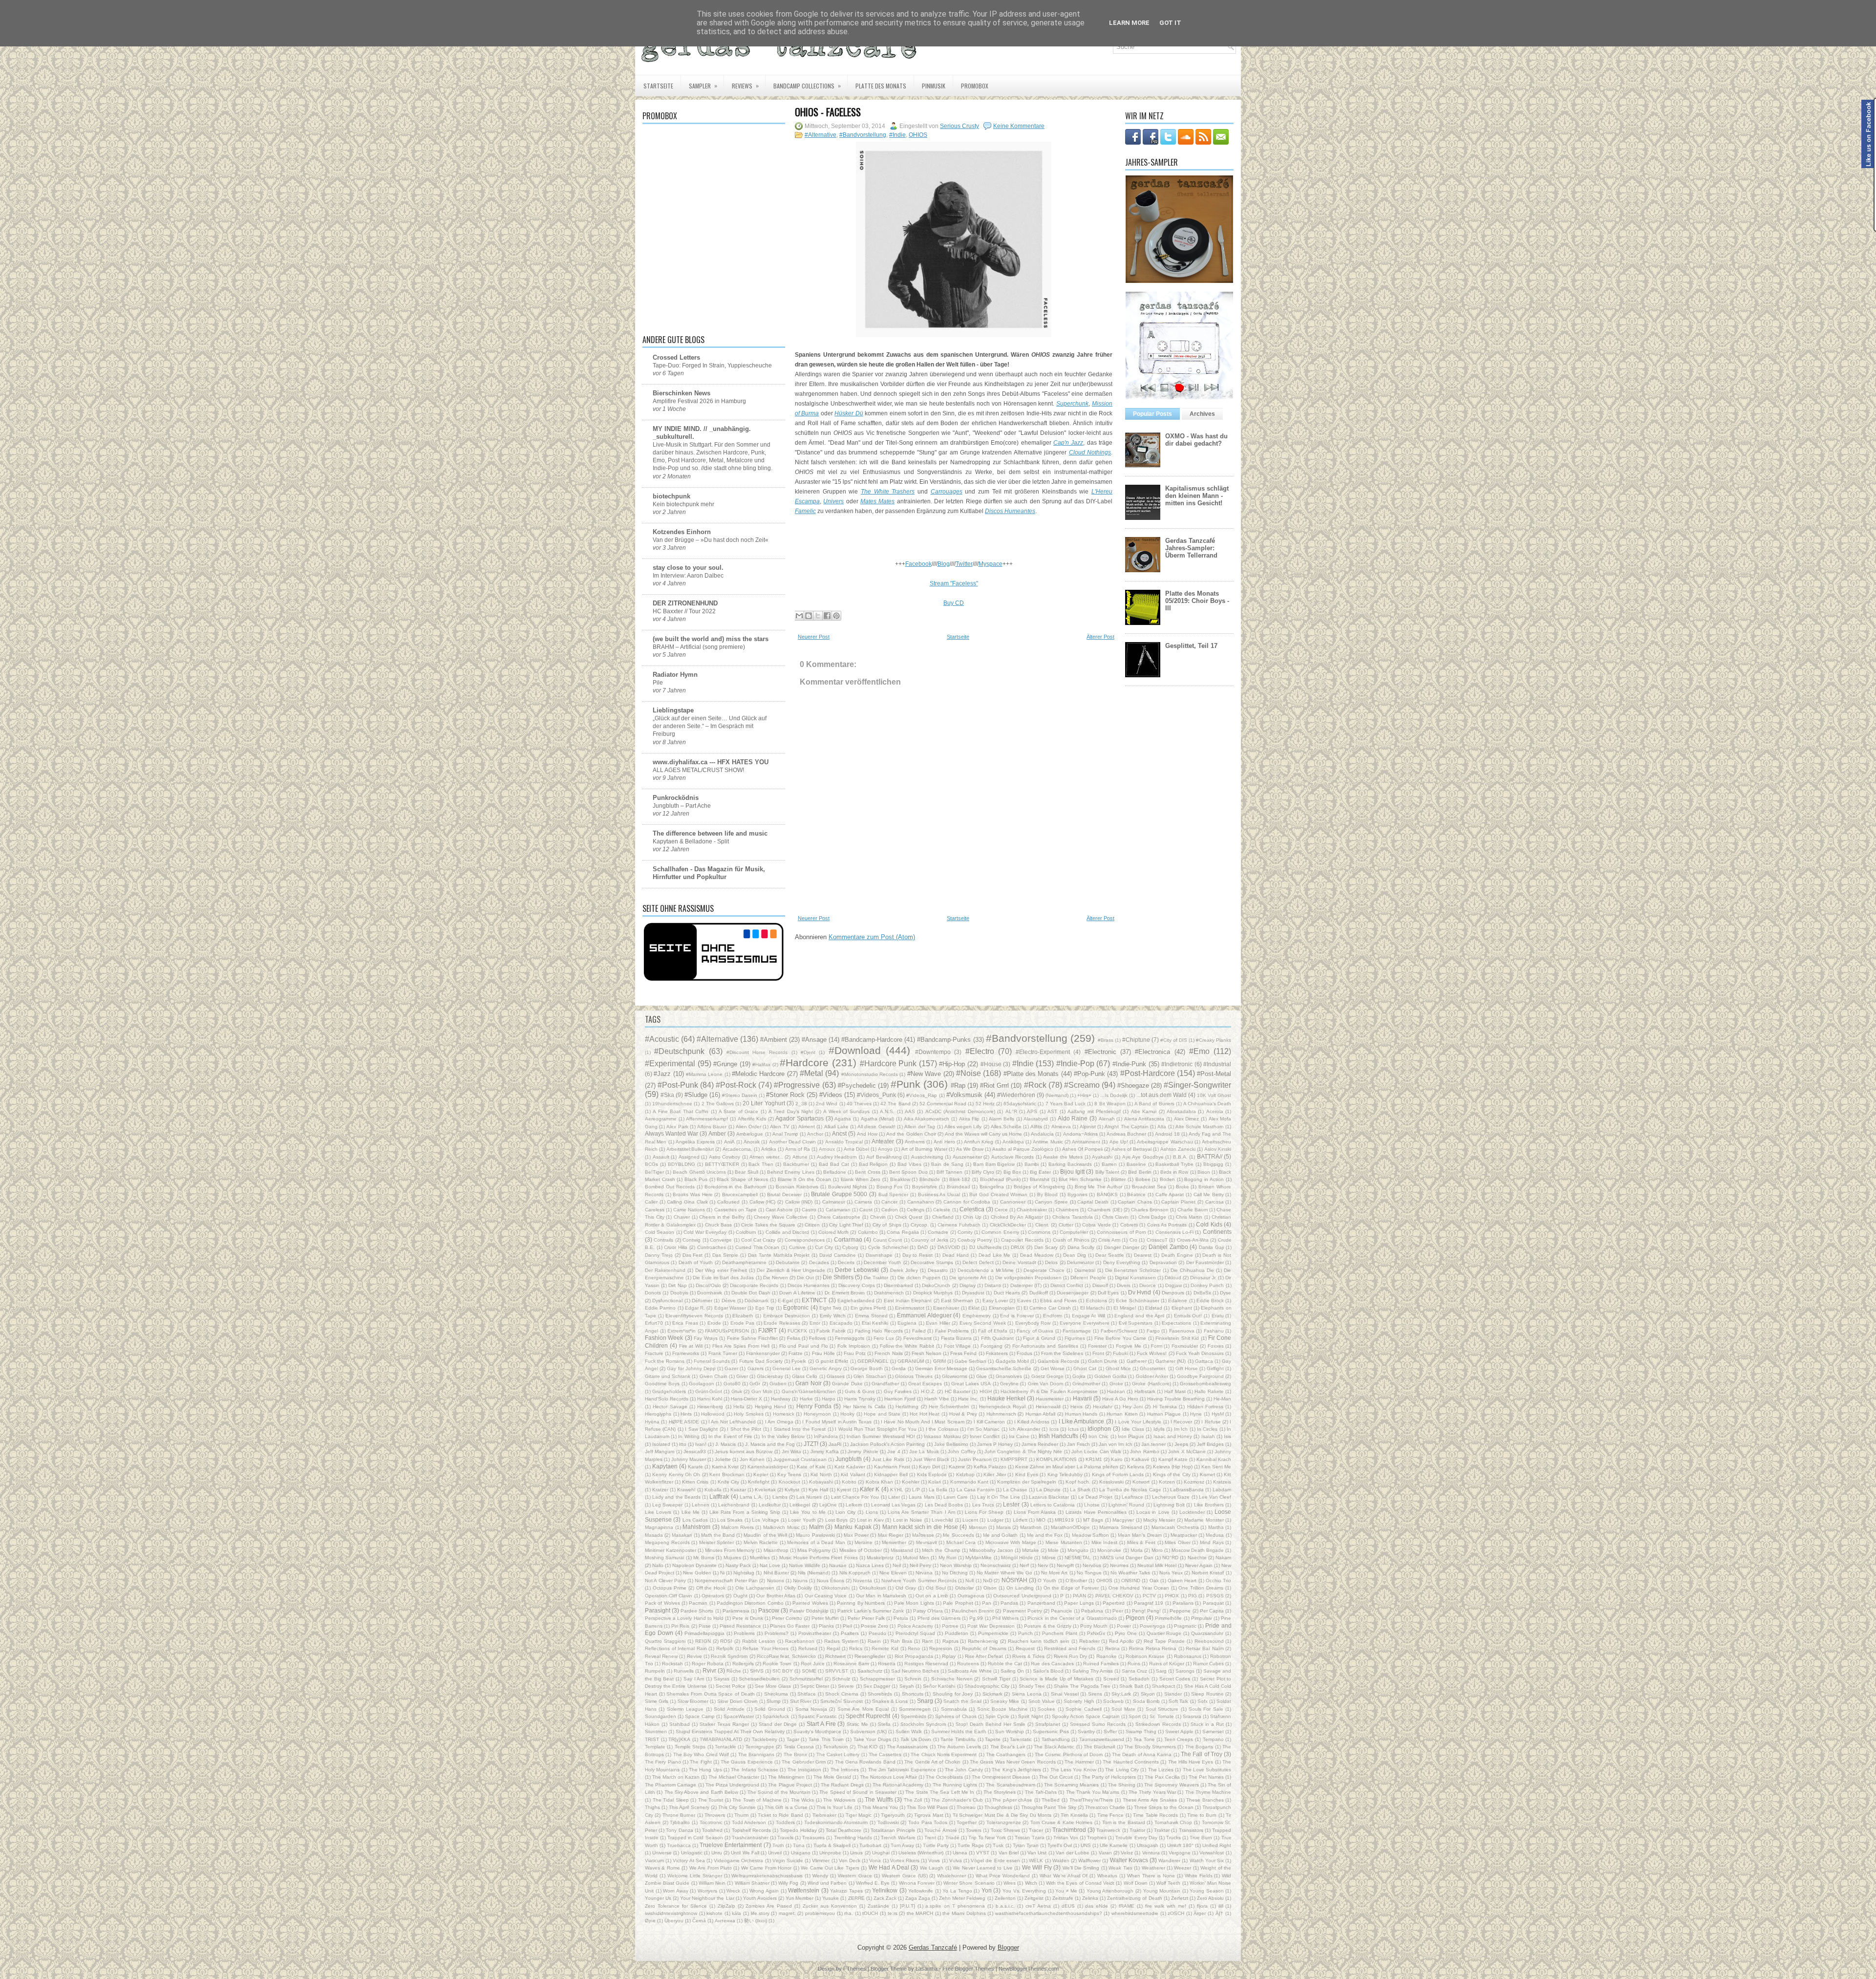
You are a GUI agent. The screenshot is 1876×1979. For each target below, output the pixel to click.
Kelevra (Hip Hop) (1173, 1467)
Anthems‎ (915, 1142)
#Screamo (1082, 1085)
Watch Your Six (1207, 1861)
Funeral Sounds (712, 1361)
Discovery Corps (856, 1285)
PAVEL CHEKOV (1114, 1596)
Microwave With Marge (1011, 1542)
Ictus (1073, 1429)
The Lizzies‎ (1161, 1770)
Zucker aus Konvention (830, 1906)
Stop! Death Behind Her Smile (991, 1724)
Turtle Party (936, 1845)
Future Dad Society (761, 1361)
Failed (919, 1331)
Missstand (902, 1550)
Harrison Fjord (900, 1399)
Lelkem (854, 1505)
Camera (863, 1202)
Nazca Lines (870, 1565)
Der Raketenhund (665, 1270)
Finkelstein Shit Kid (1177, 1338)
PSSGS (1215, 1596)
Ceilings (916, 1210)
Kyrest (844, 1490)
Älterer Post (1100, 637)
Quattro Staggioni (665, 1641)
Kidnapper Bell (891, 1474)
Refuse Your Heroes (766, 1648)
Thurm (741, 1815)
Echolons (1097, 1301)
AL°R (1011, 1111)
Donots (653, 1293)
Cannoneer (1013, 1202)
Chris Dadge (1152, 1217)
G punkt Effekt (832, 1361)
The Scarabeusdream (1010, 1785)
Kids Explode (932, 1474)
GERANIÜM (911, 1361)
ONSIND (1131, 1581)
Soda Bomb (1146, 1701)
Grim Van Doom (1046, 1384)
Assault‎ (661, 1157)
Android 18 (1167, 1134)
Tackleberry (765, 1739)
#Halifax (761, 1065)
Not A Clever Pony (665, 1581)
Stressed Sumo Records (1098, 1724)
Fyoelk (799, 1361)
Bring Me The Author (1099, 1187)
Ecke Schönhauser (1137, 1301)
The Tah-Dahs (1041, 1792)
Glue (981, 1376)
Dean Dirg (1075, 1255)
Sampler (703, 86)
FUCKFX (797, 1331)
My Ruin (948, 1558)
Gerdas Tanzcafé (933, 1947)
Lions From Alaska (1035, 1512)
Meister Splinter (717, 1542)
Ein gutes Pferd (868, 1308)
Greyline (1009, 1384)
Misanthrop (776, 1550)
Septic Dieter (815, 1686)
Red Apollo (1121, 1641)
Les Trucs (983, 1505)
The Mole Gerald (832, 1777)
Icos (1054, 1429)
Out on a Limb (932, 1596)
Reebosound (1209, 1641)
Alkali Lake (836, 1127)
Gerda (899, 1368)
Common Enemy (1000, 1232)
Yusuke (831, 1898)
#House (991, 1064)
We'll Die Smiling (1081, 1868)
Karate (695, 1467)
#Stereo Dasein (740, 1095)
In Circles (1207, 1429)
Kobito (849, 1482)
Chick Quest (909, 1217)
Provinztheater (815, 1633)
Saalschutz (870, 1671)
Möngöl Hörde (1017, 1558)
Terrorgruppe (760, 1747)
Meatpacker (1184, 1535)
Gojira (1079, 1376)
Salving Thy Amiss (1093, 1671)
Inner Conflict (985, 1436)
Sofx (1203, 1701)
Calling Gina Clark (687, 1202)
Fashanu (1214, 1331)
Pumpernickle (993, 1633)
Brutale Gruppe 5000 (839, 1194)
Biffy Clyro (983, 1172)
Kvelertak (765, 1490)
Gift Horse (1187, 1368)
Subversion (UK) (868, 1732)
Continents (1217, 1232)
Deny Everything (1122, 1262)
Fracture (654, 1353)
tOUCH (870, 1913)
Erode (714, 1323)
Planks (826, 1626)
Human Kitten (1122, 1414)
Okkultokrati (873, 1588)
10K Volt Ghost (1214, 1095)
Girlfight (1215, 1368)
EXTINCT (814, 1300)
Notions (776, 1581)
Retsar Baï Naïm (1204, 1648)
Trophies (1097, 1838)
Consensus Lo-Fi (1174, 1232)
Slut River (801, 1701)
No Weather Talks (1130, 1573)
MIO (1041, 1520)
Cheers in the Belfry (722, 1217)
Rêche (734, 1671)
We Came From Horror (766, 1868)
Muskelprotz (880, 1558)
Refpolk (725, 1648)
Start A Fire (821, 1724)
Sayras (722, 1679)
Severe (846, 1686)
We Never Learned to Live (983, 1868)
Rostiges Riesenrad (926, 1664)
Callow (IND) (799, 1202)
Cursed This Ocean (757, 1247)
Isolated (661, 1444)
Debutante (788, 1262)
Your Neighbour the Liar (707, 1898)
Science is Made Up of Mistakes (1056, 1679)
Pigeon (1135, 1618)
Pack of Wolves (662, 1603)
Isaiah (1208, 1436)
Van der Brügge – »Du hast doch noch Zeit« (711, 540)
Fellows (817, 1338)
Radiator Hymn (675, 675)
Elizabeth (743, 1316)
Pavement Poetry (1023, 1611)
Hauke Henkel (1006, 1398)
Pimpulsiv (1202, 1618)
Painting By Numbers (861, 1603)
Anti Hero (944, 1142)
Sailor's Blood (1048, 1671)
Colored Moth (833, 1232)
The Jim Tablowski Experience (902, 1770)
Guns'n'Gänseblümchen (809, 1391)
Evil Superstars (1136, 1323)
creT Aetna (1038, 1906)
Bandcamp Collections (807, 86)
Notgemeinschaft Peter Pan (726, 1581)
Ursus (856, 1853)
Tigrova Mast (928, 1815)
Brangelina (992, 1187)
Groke (1116, 1384)
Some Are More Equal (863, 1709)
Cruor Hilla (676, 1247)
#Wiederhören (1016, 1095)
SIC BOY (783, 1671)
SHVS (757, 1671)
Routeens (968, 1664)
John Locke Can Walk (1096, 1452)
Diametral (1085, 1270)
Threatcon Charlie (1105, 1807)
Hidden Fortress (1205, 1407)
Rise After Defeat (984, 1656)
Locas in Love (1153, 1512)
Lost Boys (836, 1520)
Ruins (1134, 1664)
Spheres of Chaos (956, 1716)
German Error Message (941, 1368)
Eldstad (1154, 1308)
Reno (914, 1648)
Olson (990, 1588)
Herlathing (907, 1407)
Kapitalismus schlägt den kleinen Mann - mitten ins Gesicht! (1197, 496)
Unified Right (1217, 1845)
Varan (1105, 1853)
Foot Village (958, 1346)
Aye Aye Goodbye (1143, 1157)
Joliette (723, 1459)
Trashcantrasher (750, 1838)
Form (1157, 1346)
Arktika (769, 1149)
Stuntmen (656, 1732)
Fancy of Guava (1035, 1331)
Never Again (1199, 1565)
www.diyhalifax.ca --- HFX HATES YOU (711, 762)
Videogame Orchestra (738, 1861)
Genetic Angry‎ (825, 1368)
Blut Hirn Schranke (1080, 1179)
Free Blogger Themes (968, 1969)
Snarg (925, 1701)
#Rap (958, 1086)
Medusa (1215, 1535)
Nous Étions (831, 1581)
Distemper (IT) (1026, 1285)
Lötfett (1020, 1520)
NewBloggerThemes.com (1029, 1969)
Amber (717, 1133)
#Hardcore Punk (888, 1064)
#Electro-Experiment (1043, 1052)
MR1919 (1064, 1520)
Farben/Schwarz (1119, 1331)
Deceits (846, 1262)
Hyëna (652, 1422)
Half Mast (1175, 1391)
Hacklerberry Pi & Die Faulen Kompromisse (1049, 1391)
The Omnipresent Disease (1001, 1777)
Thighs (652, 1807)
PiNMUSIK (934, 86)
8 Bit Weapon (1110, 1104)
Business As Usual (939, 1194)
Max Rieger (891, 1535)
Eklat (974, 1308)
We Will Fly (1037, 1867)
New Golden (697, 1573)
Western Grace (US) (905, 1876)
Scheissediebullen (759, 1679)
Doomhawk (710, 1293)
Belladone (835, 1172)
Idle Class (1133, 1429)
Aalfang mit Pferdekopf (1094, 1111)
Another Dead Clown (793, 1142)
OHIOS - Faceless (828, 112)
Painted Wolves (810, 1603)
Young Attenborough (1110, 1891)
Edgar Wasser (730, 1308)
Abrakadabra (1181, 1111)
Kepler (761, 1474)
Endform (1053, 1316)
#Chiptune (1136, 1040)
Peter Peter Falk (866, 1618)
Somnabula (954, 1709)
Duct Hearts (1007, 1293)
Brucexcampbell (740, 1194)
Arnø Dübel (856, 1149)
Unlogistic (692, 1853)
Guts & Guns (860, 1391)
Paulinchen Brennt (973, 1611)
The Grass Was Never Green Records (1013, 1762)
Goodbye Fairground (1200, 1376)
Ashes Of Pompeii (1082, 1149)
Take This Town (826, 1739)
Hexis (1077, 1407)
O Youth (1047, 1581)
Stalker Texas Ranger (724, 1724)
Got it (1170, 23)
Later (894, 1497)
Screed (1111, 1679)
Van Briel (1009, 1853)
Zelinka (1090, 1898)
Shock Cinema (842, 1694)
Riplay (949, 1656)
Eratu (1218, 1316)
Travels (785, 1838)
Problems (744, 1633)
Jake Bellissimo (951, 1444)
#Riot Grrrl (994, 1086)
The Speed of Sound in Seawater (858, 1792)
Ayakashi (1102, 1157)
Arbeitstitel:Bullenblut (690, 1149)
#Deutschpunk (679, 1051)
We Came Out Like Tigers (830, 1868)
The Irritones (845, 1770)
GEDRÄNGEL (873, 1361)
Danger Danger (1122, 1247)
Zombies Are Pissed (769, 1906)
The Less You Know (1073, 1770)
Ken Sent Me (1216, 1467)
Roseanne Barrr (851, 1664)
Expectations (1176, 1323)
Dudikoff (1039, 1293)
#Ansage (814, 1040)
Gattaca (1204, 1361)
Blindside (930, 1179)
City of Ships (887, 1225)
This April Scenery (689, 1807)
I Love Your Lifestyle (1138, 1422)
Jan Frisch (1078, 1444)
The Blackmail (1099, 1747)
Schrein (913, 1679)
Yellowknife (921, 1891)
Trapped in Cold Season (695, 1838)
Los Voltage (765, 1520)
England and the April (1139, 1316)
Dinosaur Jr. (1203, 1278)
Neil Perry (920, 1565)
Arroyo (885, 1149)
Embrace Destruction (787, 1316)
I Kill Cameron (990, 1422)
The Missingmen (786, 1777)
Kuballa (713, 1490)
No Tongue (1089, 1573)
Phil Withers (1005, 1618)
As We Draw (970, 1149)
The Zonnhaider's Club (957, 1800)
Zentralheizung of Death (1134, 1898)
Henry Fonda (814, 1406)
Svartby (1086, 1732)
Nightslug (744, 1573)
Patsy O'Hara (928, 1611)
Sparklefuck (776, 1716)
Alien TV (779, 1127)
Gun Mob (762, 1391)
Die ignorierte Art (968, 1278)
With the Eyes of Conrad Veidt (1080, 1883)
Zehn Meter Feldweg (962, 1898)
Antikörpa (1013, 1142)
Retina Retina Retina (1153, 1648)
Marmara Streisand (1121, 1527)
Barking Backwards (1070, 1164)
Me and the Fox (1045, 1535)
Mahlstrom (696, 1527)
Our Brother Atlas (776, 1596)
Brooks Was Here (693, 1194)
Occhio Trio (1218, 1581)
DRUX (1018, 1247)
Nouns (800, 1581)
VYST (983, 1853)
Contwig (692, 1240)
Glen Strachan (870, 1376)
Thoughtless (998, 1807)
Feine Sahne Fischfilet (752, 1338)
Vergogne (1180, 1853)
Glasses (836, 1376)
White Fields (1199, 1876)
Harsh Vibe (937, 1399)
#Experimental (670, 1064)
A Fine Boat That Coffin (681, 1111)
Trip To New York (987, 1838)
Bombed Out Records (670, 1187)
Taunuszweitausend (1102, 1739)
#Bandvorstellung (863, 135)
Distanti (993, 1285)
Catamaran (838, 1210)
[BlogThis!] (809, 616)
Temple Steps (690, 1747)
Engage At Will (1088, 1316)
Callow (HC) (763, 1202)
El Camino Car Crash (1047, 1308)
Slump (774, 1701)
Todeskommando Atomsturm (836, 1822)
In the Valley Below (783, 1436)
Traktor (1137, 1830)
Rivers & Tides (1028, 1656)
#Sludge (696, 1095)
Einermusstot (910, 1308)
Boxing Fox (889, 1187)
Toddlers (785, 1822)
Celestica (972, 1209)
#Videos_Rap (922, 1095)
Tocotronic (711, 1822)
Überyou (674, 1921)
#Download (855, 1050)
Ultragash (1148, 1845)
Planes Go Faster (790, 1626)
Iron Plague (1131, 1436)
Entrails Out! (1188, 1316)
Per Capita (1212, 1611)
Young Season (1207, 1891)
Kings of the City (1172, 1474)
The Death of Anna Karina (1142, 1754)
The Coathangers (1006, 1754)
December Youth (883, 1262)
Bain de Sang (947, 1164)
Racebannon (800, 1641)
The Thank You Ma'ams (1093, 1792)
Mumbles (760, 1558)
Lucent (970, 1520)
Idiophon (1099, 1429)
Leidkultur (770, 1505)
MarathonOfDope (1070, 1527)
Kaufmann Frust (892, 1467)
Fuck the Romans (665, 1361)
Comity (965, 1232)
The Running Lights (955, 1785)
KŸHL (897, 1490)
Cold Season (660, 1232)
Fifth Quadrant (997, 1338)
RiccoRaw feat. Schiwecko (786, 1656)
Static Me (857, 1724)
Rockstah (672, 1664)
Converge (721, 1240)
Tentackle (725, 1747)
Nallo (658, 1565)
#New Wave (924, 1074)
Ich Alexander (1024, 1429)
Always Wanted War (672, 1133)
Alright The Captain (1126, 1127)
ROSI (726, 1641)
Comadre (938, 1232)
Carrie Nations (689, 1210)
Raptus (950, 1641)
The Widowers (839, 1800)
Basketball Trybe (1174, 1164)
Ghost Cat (1085, 1368)
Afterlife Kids (752, 1119)
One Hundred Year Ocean (1139, 1588)
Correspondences (805, 1240)
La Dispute (1048, 1490)
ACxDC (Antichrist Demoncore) (960, 1111)
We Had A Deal (889, 1867)
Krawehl (686, 1490)
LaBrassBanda (1187, 1490)
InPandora (826, 1436)
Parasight (658, 1610)
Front (1098, 1353)
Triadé (952, 1838)
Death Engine (1177, 1255)
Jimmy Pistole (863, 1452)
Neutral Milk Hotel (1157, 1565)
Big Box (1012, 1172)
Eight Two (830, 1308)
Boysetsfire (925, 1187)
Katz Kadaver (850, 1467)
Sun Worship (1010, 1732)
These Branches (1205, 1800)
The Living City (1122, 1770)
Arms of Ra (798, 1149)
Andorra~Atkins (1080, 1134)
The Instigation (804, 1770)
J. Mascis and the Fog (770, 1444)
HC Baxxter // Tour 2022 (684, 611)
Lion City (845, 1512)
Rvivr (709, 1670)
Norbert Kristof (1208, 1573)
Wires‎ (1010, 1883)
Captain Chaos (1135, 1202)
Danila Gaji (1211, 1247)
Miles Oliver (1178, 1542)
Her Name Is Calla (864, 1407)
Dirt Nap (677, 1285)
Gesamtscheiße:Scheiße (1004, 1368)
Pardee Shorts (697, 1611)
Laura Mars (921, 1497)
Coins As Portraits (1167, 1225)
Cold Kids (1209, 1224)
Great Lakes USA (971, 1384)
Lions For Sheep (984, 1512)
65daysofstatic (1020, 1104)
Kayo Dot (929, 1467)
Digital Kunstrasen (1135, 1278)
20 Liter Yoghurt (764, 1103)
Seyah (907, 1686)
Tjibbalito (680, 1822)
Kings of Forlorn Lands (1118, 1474)
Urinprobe (830, 1853)
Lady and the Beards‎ (676, 1497)
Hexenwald (1048, 1407)
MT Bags (1093, 1520)
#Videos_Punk (876, 1095)
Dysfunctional (667, 1301)
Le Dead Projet (1095, 1497)
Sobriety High (1079, 1701)
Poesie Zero (874, 1626)
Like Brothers (1209, 1505)
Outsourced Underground (1022, 1596)
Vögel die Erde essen (995, 1861)
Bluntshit (1040, 1179)
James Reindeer (1040, 1444)
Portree (950, 1626)
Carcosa (1215, 1202)
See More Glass (773, 1686)
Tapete (993, 1739)
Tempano (1213, 1739)
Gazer (731, 1368)
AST (1052, 1111)
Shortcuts (913, 1694)
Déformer (702, 1301)
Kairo (1117, 1459)
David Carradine (838, 1255)
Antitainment (1086, 1142)
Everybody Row (1033, 1323)
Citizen (812, 1225)
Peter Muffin (825, 1618)
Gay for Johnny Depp (691, 1368)
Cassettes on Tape (735, 1210)
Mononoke (1109, 1550)
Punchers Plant (1060, 1633)
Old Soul (936, 1588)
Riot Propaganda (914, 1656)
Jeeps (1181, 1444)
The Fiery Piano (663, 1762)
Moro (1157, 1550)
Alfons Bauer (712, 1127)
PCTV (1149, 1596)
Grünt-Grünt (709, 1391)
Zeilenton (1005, 1898)
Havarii (1082, 1398)
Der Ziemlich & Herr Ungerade (791, 1270)
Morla (1137, 1550)
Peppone (1180, 1611)
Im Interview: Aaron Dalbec (688, 576)
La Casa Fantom (975, 1490)
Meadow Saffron (1090, 1535)
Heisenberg (710, 1407)
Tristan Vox (1066, 1838)
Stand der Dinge (778, 1724)
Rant (927, 1641)
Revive (694, 1656)
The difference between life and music (710, 833)
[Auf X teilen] (818, 616)
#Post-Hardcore (1148, 1073)
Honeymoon (817, 1414)
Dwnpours (1173, 1293)
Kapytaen (665, 1466)
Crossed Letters (676, 357)
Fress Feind (963, 1353)
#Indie (897, 135)
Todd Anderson (749, 1822)
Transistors (1191, 1830)
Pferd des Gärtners (939, 1618)
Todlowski (888, 1822)
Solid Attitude (729, 1709)
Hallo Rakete (1209, 1391)
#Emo (1199, 1051)
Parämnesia (736, 1611)
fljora (1202, 1906)
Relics (856, 1648)
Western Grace (855, 1876)
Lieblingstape (673, 710)
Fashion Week (664, 1338)
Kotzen (1167, 1482)
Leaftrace (1132, 1497)
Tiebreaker (824, 1815)
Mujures (732, 1558)
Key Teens (789, 1474)
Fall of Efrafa (993, 1331)
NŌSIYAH (1014, 1580)
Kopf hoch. (1078, 1482)
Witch (1031, 1883)
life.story (760, 1913)
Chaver (682, 1217)
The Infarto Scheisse (755, 1770)
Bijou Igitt (1072, 1172)
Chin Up (972, 1217)
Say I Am (694, 1679)
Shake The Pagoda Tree (1082, 1686)
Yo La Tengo (957, 1891)
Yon (987, 1890)
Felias (794, 1338)
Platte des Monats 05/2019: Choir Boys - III (1197, 601)
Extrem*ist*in (682, 1331)
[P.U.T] (907, 1906)
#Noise (969, 1073)
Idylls (1159, 1429)
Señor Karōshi (939, 1686)
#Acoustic (662, 1039)
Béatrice (1136, 1194)
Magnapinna (659, 1527)
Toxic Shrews (1005, 1830)
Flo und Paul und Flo (804, 1346)
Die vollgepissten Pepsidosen (1028, 1278)
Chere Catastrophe (839, 1217)
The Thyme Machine (1208, 1792)
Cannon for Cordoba (967, 1202)
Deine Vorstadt (1019, 1262)
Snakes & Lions (890, 1701)
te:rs (893, 1913)
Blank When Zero (861, 1179)
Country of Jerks (930, 1240)
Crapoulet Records (1022, 1240)
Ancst (839, 1133)
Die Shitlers (838, 1277)
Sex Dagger (877, 1686)
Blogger (1008, 1947)
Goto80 (732, 1384)
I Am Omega (779, 1422)
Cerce (1001, 1210)
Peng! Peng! (1146, 1611)
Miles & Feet (1141, 1542)
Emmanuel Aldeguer (924, 1315)
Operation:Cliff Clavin (669, 1596)
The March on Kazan (676, 1777)
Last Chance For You (855, 1497)
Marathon (1031, 1527)
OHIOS (918, 135)
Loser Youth (802, 1520)
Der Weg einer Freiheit (721, 1270)
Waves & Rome (662, 1868)
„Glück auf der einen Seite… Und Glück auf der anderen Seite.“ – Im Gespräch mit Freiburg (710, 726)
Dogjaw (1173, 1285)
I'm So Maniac (983, 1429)
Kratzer (660, 1490)
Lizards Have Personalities (1096, 1512)
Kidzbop (965, 1474)
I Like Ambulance (1082, 1421)
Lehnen (701, 1505)
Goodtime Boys (662, 1384)
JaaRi (835, 1444)
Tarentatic (1021, 1739)
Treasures (813, 1838)
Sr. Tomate (1162, 1716)
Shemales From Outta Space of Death (710, 1694)
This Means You (880, 1807)
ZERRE (856, 1898)
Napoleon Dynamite (694, 1565)
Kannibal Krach (1214, 1459)
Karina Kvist (725, 1467)
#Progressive (797, 1085)
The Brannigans (756, 1754)
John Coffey (961, 1452)
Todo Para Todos (928, 1822)
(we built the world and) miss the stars (711, 639)
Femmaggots (850, 1338)
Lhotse (1092, 1505)
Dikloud (1173, 1278)
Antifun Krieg (979, 1142)
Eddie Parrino (660, 1308)
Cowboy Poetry (975, 1240)
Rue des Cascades (1052, 1664)
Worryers (707, 1891)
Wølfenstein (804, 1890)
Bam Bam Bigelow (994, 1164)
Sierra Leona (1027, 1694)
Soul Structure (1162, 1709)
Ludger (995, 1520)
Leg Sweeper (667, 1505)
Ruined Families (1101, 1664)
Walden (1061, 1861)
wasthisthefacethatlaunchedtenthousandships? (1049, 1913)
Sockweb (1113, 1701)
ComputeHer (1074, 1232)
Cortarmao (848, 1239)
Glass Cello (805, 1376)
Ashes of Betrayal (1131, 1149)
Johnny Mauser (689, 1459)
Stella (884, 1724)
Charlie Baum (1193, 1210)
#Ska (667, 1095)
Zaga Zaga (918, 1898)
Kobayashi (821, 1482)
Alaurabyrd (1036, 1119)
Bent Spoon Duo (908, 1172)
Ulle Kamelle (1114, 1845)
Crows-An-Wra (1193, 1240)
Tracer (1036, 1830)
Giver (742, 1376)
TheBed (1051, 1800)
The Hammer (1079, 1762)
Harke (806, 1399)
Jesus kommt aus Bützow (744, 1452)
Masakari (682, 1535)
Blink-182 (960, 1179)
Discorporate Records (754, 1285)
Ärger (1200, 1913)
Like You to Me (808, 1512)
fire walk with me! (1166, 1906)
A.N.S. (887, 1111)
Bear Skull (746, 1172)
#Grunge (725, 1064)
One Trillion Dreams (1201, 1588)
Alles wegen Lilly (963, 1127)
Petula (901, 1618)
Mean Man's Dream (1140, 1535)
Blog (944, 564)
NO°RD (1170, 1558)
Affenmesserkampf (707, 1119)
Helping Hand (770, 1407)
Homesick (784, 1414)
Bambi (1032, 1164)
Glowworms (955, 1376)
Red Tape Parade (1164, 1641)
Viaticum (654, 1861)
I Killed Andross (1032, 1422)
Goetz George (1047, 1376)
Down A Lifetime (797, 1293)
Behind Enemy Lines (790, 1172)
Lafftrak (719, 1496)
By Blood (1048, 1194)
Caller (651, 1202)
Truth (778, 1845)
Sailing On (1012, 1671)
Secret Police (731, 1686)
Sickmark (992, 1694)
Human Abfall (1041, 1414)
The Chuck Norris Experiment (944, 1754)
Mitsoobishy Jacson (991, 1550)
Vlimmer (821, 1861)
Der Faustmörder (1205, 1262)
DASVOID (949, 1247)
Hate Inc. (968, 1399)
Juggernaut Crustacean (800, 1459)
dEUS (1068, 1906)
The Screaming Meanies (1071, 1785)
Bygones (1077, 1194)
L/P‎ (916, 1490)
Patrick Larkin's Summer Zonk (871, 1611)
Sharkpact (1163, 1686)
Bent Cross (867, 1172)
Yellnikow (885, 1890)
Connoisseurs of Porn (1121, 1232)
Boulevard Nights (848, 1187)
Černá (699, 1921)
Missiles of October (861, 1550)
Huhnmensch (1001, 1414)
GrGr (755, 1384)
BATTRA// (1210, 1156)
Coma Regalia (903, 1232)
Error (815, 1323)
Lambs (780, 1497)
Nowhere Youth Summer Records (919, 1581)
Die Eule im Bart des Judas (723, 1278)
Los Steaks (730, 1520)
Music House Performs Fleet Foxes (819, 1558)
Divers (1124, 1285)
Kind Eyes (1027, 1474)
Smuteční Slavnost (842, 1701)
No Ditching (955, 1573)
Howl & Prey (963, 1414)
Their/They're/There (1091, 1800)
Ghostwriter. (1153, 1368)
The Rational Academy (898, 1785)
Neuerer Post (814, 637)
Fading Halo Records (879, 1331)
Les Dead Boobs (944, 1505)
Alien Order (748, 1127)
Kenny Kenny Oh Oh (676, 1474)
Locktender (1192, 1512)
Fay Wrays (705, 1338)
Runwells (684, 1671)
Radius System (841, 1641)
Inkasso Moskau (942, 1436)
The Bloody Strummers (1150, 1747)
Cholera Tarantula (1073, 1217)
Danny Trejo (659, 1255)
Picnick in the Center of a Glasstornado (1072, 1618)
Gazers (756, 1368)
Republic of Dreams (984, 1648)
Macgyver (1123, 1520)
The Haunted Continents (1131, 1762)
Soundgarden (661, 1716)
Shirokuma (776, 1694)
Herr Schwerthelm (949, 1407)
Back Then (761, 1164)
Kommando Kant (969, 1482)
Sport (1135, 1716)
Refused (808, 1648)
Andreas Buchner (1126, 1134)
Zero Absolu (1210, 1898)
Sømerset (1213, 1732)
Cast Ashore (779, 1210)
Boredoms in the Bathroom (735, 1187)
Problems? (777, 1633)
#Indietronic (1177, 1064)
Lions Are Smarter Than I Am (921, 1512)
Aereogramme (661, 1119)
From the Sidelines (1062, 1353)
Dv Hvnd (1140, 1292)
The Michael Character (734, 1777)
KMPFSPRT (1014, 1459)
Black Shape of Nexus (742, 1179)
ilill (1221, 1906)
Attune (800, 1157)
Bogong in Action (1204, 1179)
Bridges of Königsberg (1039, 1187)
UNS (1086, 1845)
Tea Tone (1144, 1739)
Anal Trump (785, 1134)
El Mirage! (1125, 1308)
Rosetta (887, 1664)
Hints (686, 1414)
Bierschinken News (682, 393)
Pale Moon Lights (914, 1603)
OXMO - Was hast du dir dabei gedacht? (1196, 440)
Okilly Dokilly (798, 1588)
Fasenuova (1182, 1331)
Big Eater (1040, 1172)
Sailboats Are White (970, 1671)
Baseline (1136, 1164)
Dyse (1226, 1293)
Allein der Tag (920, 1127)
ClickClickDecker (1008, 1225)
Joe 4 (894, 1452)
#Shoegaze (1133, 1086)
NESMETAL (1078, 1558)
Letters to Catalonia (1053, 1505)
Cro (1133, 1240)
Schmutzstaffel (806, 1679)
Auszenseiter (967, 1157)
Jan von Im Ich (1115, 1444)
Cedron (890, 1210)
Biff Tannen (949, 1172)
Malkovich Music (781, 1527)
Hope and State (882, 1414)
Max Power (856, 1535)
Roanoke (1107, 1656)
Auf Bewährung (884, 1157)
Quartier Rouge (1164, 1633)
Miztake (1031, 1550)
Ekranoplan (1002, 1308)
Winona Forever (917, 1883)
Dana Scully (1081, 1247)
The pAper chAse (1012, 1800)
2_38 (801, 1104)
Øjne (650, 1921)
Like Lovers (658, 1512)
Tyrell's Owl (1060, 1845)
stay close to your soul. (688, 568)
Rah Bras (901, 1641)
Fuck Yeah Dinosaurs (1200, 1353)
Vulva (956, 1861)
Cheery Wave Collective (781, 1217)
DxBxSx (1202, 1293)
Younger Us (658, 1898)
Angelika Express (695, 1142)
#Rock (1035, 1085)
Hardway (781, 1399)
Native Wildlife (805, 1565)
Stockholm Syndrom (923, 1724)
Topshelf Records (751, 1830)
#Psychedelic (857, 1086)
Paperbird (1114, 1603)
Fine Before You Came (1120, 1338)
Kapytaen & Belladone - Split (691, 841)
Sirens (1095, 1694)
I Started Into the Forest (798, 1429)
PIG (1193, 1596)
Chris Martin (1189, 1217)
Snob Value (1042, 1701)
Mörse (1049, 1558)
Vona (875, 1861)
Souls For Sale (1206, 1709)
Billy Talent (1107, 1172)
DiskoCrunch (936, 1285)
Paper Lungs (1079, 1603)
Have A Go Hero (1120, 1399)
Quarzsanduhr (1207, 1633)
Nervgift (1065, 1565)
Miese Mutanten (1064, 1542)
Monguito (1078, 1550)
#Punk (906, 1084)
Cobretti (1129, 1225)
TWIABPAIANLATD (721, 1739)
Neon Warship (956, 1565)
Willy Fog (788, 1883)
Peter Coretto (787, 1618)
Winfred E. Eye (873, 1883)
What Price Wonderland (1003, 1876)
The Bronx (795, 1754)
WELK (1036, 1861)
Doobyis (679, 1293)
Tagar (793, 1739)
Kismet (1207, 1474)
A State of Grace (738, 1111)
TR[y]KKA (679, 1739)
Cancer (889, 1202)
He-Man (1222, 1399)
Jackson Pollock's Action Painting (887, 1444)
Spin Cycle (997, 1716)
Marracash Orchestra (1175, 1527)
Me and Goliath (1000, 1535)
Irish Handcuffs (1058, 1436)
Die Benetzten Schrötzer (1133, 1270)
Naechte (1197, 1558)
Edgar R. (695, 1308)
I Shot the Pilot (744, 1429)
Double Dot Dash (751, 1293)
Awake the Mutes (1063, 1157)
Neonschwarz (996, 1565)
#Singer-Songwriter (1197, 1085)
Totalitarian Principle (893, 1830)
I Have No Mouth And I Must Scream (923, 1422)
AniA (729, 1142)
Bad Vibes (909, 1164)
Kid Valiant (853, 1474)
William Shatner (752, 1883)
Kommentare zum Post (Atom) (872, 937)
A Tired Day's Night (791, 1111)
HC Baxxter (958, 1391)
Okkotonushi (835, 1588)
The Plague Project (790, 1785)
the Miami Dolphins (964, 1913)
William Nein (712, 1883)
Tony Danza (679, 1830)
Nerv (1043, 1565)
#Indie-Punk (1129, 1064)
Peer (1118, 1611)
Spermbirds (914, 1716)
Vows (934, 1861)
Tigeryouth (893, 1815)
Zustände (878, 1906)
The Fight (701, 1762)
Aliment (807, 1127)
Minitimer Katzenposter (671, 1550)
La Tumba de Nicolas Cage (1130, 1490)
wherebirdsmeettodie (1135, 1913)
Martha (1216, 1527)
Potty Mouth (1094, 1626)
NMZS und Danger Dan (1127, 1558)
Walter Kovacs (1129, 1860)
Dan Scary (1046, 1247)
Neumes (1119, 1565)
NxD (988, 1581)
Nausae (838, 1565)
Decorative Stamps (932, 1262)
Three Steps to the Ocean (1164, 1807)
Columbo (868, 1232)
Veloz (1127, 1853)
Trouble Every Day (1136, 1838)
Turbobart (870, 1845)
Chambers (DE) (1105, 1210)
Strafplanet (1048, 1724)
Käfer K (870, 1489)
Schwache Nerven (952, 1679)
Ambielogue (750, 1134)
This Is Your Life (834, 1807)
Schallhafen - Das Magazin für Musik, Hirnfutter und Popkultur (709, 873)
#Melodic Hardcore (758, 1074)
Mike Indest (1105, 1542)
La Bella (938, 1490)
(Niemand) (1057, 1095)
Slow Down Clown (737, 1701)
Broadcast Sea (1149, 1187)
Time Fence (1110, 1815)
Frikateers (997, 1353)
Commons (1039, 1232)
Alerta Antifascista (1144, 1119)
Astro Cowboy (725, 1157)
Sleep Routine (1207, 1694)
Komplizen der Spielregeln (1027, 1482)
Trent (930, 1838)
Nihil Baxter (776, 1573)
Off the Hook (711, 1588)
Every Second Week (983, 1323)
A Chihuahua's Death (1207, 1104)
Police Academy (915, 1626)
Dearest (1143, 1255)
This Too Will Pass (927, 1807)
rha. (849, 1913)
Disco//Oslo (708, 1285)
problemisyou (820, 1913)
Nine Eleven (893, 1573)
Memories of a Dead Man (816, 1542)
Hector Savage (670, 1407)
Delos (1051, 1262)
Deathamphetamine (744, 1262)
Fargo (1153, 1331)
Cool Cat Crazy (758, 1240)
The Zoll (913, 1800)
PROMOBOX (975, 86)
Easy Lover (995, 1301)
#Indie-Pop (1075, 1064)
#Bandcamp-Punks (944, 1040)
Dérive (729, 1301)
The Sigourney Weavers (1171, 1785)
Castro (809, 1210)
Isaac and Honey (1173, 1436)
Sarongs (1185, 1671)
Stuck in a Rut (1207, 1724)
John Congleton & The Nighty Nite (1023, 1452)
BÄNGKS (1107, 1194)
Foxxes (1216, 1346)
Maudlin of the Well (765, 1535)
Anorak (752, 1142)
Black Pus (696, 1179)
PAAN (1079, 1596)
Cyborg (850, 1247)
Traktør (1162, 1830)
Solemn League (685, 1709)
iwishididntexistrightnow (671, 1913)
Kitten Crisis (695, 1482)
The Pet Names (1206, 1777)
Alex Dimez (1187, 1119)
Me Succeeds (958, 1535)
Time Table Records (1155, 1815)
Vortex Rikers (905, 1861)
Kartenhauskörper (768, 1467)
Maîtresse (923, 1535)
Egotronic (796, 1307)
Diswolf (1100, 1285)
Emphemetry (977, 1316)
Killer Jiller (994, 1474)
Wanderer (1169, 1861)
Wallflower (1089, 1861)
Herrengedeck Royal (1002, 1407)
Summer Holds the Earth (959, 1732)
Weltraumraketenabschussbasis (767, 1876)
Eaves (1024, 1301)
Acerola (1215, 1111)
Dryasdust (973, 1293)
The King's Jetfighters (1016, 1770)
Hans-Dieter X (746, 1399)
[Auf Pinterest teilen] (836, 616)
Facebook (918, 564)
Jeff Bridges (1210, 1444)
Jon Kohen (752, 1459)
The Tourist (711, 1800)
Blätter (1118, 1179)
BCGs (651, 1164)
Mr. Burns (704, 1558)
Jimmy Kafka (825, 1452)
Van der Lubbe (1073, 1853)
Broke (1183, 1187)
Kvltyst (792, 1490)
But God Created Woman (998, 1194)
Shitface (807, 1694)
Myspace (991, 564)
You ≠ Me (1066, 1891)
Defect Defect (978, 1262)
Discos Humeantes (809, 1285)
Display (968, 1285)
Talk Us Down (916, 1739)
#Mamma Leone (704, 1074)
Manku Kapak (853, 1527)
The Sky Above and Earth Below (701, 1792)
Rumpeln (655, 1671)
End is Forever (1017, 1316)
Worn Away (676, 1891)
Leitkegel (800, 1505)
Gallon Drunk (1103, 1361)
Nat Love (770, 1565)
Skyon (1148, 1694)
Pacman (698, 1603)
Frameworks (686, 1353)
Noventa (863, 1581)
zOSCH (1176, 1913)
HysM (1218, 1414)
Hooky (847, 1414)
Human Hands (1081, 1414)
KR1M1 (1094, 1459)
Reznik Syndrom (729, 1656)
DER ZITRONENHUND (685, 603)
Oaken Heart (1182, 1581)
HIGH (986, 1391)
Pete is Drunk (747, 1618)
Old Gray (906, 1588)
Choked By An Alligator (1017, 1217)
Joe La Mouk (924, 1452)
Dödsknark (757, 1301)
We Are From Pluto (711, 1868)
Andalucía (1042, 1134)
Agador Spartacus (799, 1118)
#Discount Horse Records (757, 1052)
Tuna (799, 1845)
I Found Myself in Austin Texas (837, 1422)
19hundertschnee (672, 1104)
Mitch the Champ (941, 1550)
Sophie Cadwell (1083, 1709)
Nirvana (924, 1573)
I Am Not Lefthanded (732, 1422)
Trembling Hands (853, 1838)
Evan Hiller (938, 1323)
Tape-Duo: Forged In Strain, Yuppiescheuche (712, 366)
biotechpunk (672, 496)
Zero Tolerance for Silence (676, 1906)
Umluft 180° (1180, 1845)
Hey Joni (1133, 1407)
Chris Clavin (1116, 1217)
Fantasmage (1077, 1331)
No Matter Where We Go (1004, 1573)
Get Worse (1053, 1368)
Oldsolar (964, 1588)
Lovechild (942, 1520)
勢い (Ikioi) (756, 1921)
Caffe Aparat (1170, 1194)
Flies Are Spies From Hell (741, 1346)
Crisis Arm (1109, 1240)
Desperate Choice (1044, 1270)
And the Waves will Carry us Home (983, 1134)
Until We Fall (745, 1853)
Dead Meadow (1037, 1255)
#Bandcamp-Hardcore (872, 1040)
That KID (867, 1747)
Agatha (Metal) (878, 1119)
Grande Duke (847, 1384)
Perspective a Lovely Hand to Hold (684, 1618)
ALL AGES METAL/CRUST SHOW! (698, 770)
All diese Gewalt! (876, 1127)
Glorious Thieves (914, 1376)
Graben (778, 1384)
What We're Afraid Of (1064, 1876)
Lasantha (927, 1969)
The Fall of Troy (1202, 1754)
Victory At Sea (689, 1861)
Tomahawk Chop (1173, 1822)
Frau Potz (855, 1353)
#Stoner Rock (785, 1095)
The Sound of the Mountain (779, 1792)
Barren (1109, 1164)
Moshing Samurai (664, 1558)
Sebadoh (1139, 1679)
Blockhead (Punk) (1000, 1179)
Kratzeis (1222, 1482)
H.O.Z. (928, 1391)
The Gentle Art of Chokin (932, 1762)
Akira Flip (970, 1119)
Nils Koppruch (855, 1573)
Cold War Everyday (705, 1232)
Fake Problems (952, 1331)
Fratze (796, 1353)
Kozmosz (1194, 1482)
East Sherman (957, 1301)
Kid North (821, 1474)
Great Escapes (925, 1384)
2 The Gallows (718, 1104)
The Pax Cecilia (1162, 1777)
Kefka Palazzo (990, 1467)
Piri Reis (680, 1626)
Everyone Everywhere (1085, 1323)
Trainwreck (1108, 1830)
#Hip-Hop (952, 1064)
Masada (654, 1535)
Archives (1202, 414)
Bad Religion (874, 1164)
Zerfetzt (1180, 1898)
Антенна (725, 1921)
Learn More (1129, 23)
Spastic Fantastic (818, 1716)
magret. (787, 1913)
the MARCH (920, 1913)
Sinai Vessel (1065, 1694)
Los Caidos (695, 1520)
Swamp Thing (1141, 1732)
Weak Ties (1120, 1868)
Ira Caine (1019, 1436)
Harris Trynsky (860, 1399)
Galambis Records (1058, 1361)
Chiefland (943, 1217)
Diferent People (1088, 1278)
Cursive (797, 1247)
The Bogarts (1199, 1747)
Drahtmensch (889, 1293)
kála (736, 1913)
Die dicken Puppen (919, 1278)
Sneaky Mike (1005, 1701)
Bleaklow (900, 1179)
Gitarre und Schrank (668, 1376)
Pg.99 (976, 1618)
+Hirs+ (1084, 1095)
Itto (683, 1444)
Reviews (745, 86)
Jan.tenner (1153, 1444)
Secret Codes (1175, 1679)
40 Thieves (859, 1104)
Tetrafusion (836, 1747)
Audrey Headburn (837, 1157)
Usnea (960, 1853)
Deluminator (1080, 1262)
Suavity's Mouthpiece (817, 1732)
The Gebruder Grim (804, 1762)
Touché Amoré (940, 1830)
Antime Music (1048, 1142)
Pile (658, 683)
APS (1032, 1111)
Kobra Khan (879, 1482)
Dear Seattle (1110, 1255)
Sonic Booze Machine (1002, 1709)
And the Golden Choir (911, 1134)
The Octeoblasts (944, 1777)
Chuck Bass (718, 1225)
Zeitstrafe (1063, 1898)
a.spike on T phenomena (955, 1906)
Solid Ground (769, 1709)
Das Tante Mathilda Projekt (779, 1255)
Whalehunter (951, 1876)
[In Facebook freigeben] (827, 616)
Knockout (789, 1482)
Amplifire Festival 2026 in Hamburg (699, 401)
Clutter (1066, 1225)
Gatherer (1137, 1361)
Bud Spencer (894, 1194)
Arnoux (827, 1149)
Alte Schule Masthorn (1200, 1127)
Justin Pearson (975, 1459)
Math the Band (718, 1535)
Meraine (863, 1542)
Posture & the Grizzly (1048, 1626)
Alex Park (677, 1127)
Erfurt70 (654, 1323)
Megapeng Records (667, 1542)
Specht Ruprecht (868, 1716)
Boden (1167, 1179)
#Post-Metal (1214, 1074)
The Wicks (803, 1800)
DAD (923, 1247)
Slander (1173, 1694)
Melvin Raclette (761, 1542)
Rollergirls (743, 1664)
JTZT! (811, 1444)
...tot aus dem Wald (1162, 1095)
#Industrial (1217, 1064)
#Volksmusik (964, 1095)
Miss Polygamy (814, 1550)
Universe (662, 1853)
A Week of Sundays (846, 1111)
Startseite (658, 86)
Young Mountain (1162, 1891)
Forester (1097, 1346)
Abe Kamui (1144, 1111)
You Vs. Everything (1024, 1891)
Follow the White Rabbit (907, 1346)
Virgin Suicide (788, 1861)
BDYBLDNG (682, 1164)
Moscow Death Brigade (1198, 1550)
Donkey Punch (1207, 1285)
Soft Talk (1178, 1701)
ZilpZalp (726, 1906)
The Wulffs (879, 1799)
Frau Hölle (823, 1353)
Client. (1042, 1225)
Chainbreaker (1032, 1210)
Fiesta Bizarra (956, 1338)
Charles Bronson (1150, 1210)
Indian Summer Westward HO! (881, 1436)
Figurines (1075, 1338)
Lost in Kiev (870, 1520)
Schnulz (841, 1679)
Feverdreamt (917, 1338)
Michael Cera (961, 1542)
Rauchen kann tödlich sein (1039, 1641)
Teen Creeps (1179, 1739)
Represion (941, 1648)
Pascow (769, 1610)
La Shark (1080, 1490)
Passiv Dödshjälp (809, 1611)
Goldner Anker (1152, 1376)
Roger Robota (708, 1664)
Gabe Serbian (970, 1361)
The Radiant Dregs (842, 1785)
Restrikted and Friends (1070, 1648)
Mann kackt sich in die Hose (920, 1527)
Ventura (1151, 1853)
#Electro (980, 1051)
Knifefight (759, 1482)
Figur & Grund (1039, 1338)
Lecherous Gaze (1171, 1497)
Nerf (1024, 1565)
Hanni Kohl (710, 1399)
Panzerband (1041, 1603)
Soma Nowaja (811, 1709)
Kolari (935, 1482)
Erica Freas (685, 1323)
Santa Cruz (1134, 1671)
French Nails (888, 1353)
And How (867, 1134)
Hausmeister (1050, 1399)
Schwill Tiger (996, 1679)
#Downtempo (933, 1052)
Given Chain (714, 1376)
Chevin (878, 1217)
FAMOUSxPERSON (727, 1331)
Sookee (1046, 1709)
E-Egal (785, 1301)
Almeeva (1061, 1127)
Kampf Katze (1173, 1459)
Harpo (829, 1399)
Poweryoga (1152, 1626)
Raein (874, 1641)
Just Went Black (931, 1459)
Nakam (1223, 1558)
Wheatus (1107, 1876)
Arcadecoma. (737, 1149)
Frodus (1024, 1353)
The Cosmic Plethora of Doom (1069, 1754)
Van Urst (1037, 1853)
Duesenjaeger (1073, 1293)
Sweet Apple (1179, 1732)
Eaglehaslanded (856, 1301)
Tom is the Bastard (1124, 1822)
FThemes (855, 1969)
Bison (1204, 1172)
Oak (1154, 1581)
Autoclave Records (1013, 1157)
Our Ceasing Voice (826, 1596)
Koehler (911, 1482)
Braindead (959, 1187)
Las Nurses (809, 1497)
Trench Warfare (898, 1838)
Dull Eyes (1108, 1293)
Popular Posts (1152, 414)
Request (1025, 1648)
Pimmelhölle (1168, 1618)
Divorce (1148, 1285)
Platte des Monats (881, 86)
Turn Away (902, 1845)
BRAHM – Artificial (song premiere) (699, 647)
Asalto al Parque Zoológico (1023, 1149)
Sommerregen (915, 1709)
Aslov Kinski (1218, 1149)
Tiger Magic (859, 1815)
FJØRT (767, 1330)
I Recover (1181, 1422)
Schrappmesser (877, 1679)
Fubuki (1120, 1353)
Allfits (1036, 1127)
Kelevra (1136, 1467)
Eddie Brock (1210, 1301)
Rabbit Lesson (759, 1641)
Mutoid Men (916, 1558)
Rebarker (1089, 1641)
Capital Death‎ (1093, 1202)
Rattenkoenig (983, 1641)
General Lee (787, 1368)
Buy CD (954, 603)
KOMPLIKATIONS (1056, 1459)
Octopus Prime (670, 1588)
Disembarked (898, 1285)
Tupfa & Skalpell (832, 1845)
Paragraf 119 (1149, 1603)
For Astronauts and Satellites (1045, 1346)
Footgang (991, 1346)
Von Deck (850, 1861)
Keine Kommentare (1019, 126)
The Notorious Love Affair (888, 1777)
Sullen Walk (909, 1732)
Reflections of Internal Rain (676, 1648)
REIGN (703, 1641)
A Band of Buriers (1154, 1104)
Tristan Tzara (1029, 1838)
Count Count (887, 1240)
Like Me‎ (691, 1512)
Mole (1053, 1550)
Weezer (1183, 1868)
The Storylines (1000, 1792)
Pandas (1009, 1603)
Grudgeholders (669, 1391)
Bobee (1143, 1179)
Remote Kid (885, 1648)
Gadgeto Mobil (1012, 1361)
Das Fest (693, 1255)
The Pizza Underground (732, 1785)
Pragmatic (1185, 1626)
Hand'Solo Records (667, 1399)
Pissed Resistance (740, 1626)
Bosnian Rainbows (797, 1187)
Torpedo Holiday (798, 1830)
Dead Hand (956, 1255)
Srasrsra (1192, 1716)
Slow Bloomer (693, 1701)
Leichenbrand (734, 1505)
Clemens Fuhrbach (959, 1225)
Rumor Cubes (1208, 1664)
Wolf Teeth (1168, 1883)
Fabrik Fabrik (831, 1331)
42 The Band (895, 1104)
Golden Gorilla (1110, 1376)
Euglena (907, 1323)
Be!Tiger (654, 1172)
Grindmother (1086, 1384)
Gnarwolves (1009, 1376)
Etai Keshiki (875, 1323)
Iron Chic (1098, 1436)
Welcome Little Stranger (695, 1876)
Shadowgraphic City (987, 1686)
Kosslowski (1111, 1482)
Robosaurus (1188, 1656)
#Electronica (1152, 1052)
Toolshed (712, 1830)
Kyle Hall (818, 1490)
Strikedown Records (1158, 1724)
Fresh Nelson (927, 1353)
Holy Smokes (749, 1414)
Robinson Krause (1145, 1656)
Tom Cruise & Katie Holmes (1061, 1822)
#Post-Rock (736, 1085)
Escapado (841, 1323)
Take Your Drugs (872, 1739)
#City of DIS (1174, 1040)
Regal (833, 1648)
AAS (910, 1111)
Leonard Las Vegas (893, 1505)
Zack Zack (885, 1898)
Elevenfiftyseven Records (694, 1316)
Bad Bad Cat (834, 1164)
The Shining (1122, 1785)
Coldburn (746, 1232)
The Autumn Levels (959, 1747)
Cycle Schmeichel (888, 1247)
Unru (717, 1853)
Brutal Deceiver (784, 1194)
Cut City (824, 1247)
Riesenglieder (870, 1656)
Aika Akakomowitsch (927, 1119)
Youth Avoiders (760, 1898)
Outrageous (971, 1596)
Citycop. (920, 1225)
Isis (1227, 1436)
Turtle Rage (971, 1845)
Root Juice (813, 1664)
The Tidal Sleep (671, 1800)
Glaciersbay (770, 1376)
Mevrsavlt (927, 1542)
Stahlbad (680, 1724)
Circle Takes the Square (768, 1225)
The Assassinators (907, 1747)
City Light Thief (846, 1225)
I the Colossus (942, 1429)
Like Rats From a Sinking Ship (745, 1512)
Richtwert (835, 1656)
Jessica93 (695, 1452)
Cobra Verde (1096, 1225)
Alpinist (1088, 1127)
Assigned (689, 1157)
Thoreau (966, 1807)
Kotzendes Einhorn (682, 532)
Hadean (1116, 1391)
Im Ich (1181, 1429)
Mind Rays (1212, 1542)
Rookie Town (777, 1664)
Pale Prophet (958, 1603)
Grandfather (885, 1384)
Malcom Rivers (737, 1527)
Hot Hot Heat (925, 1414)
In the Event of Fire (730, 1436)
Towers (974, 1830)
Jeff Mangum (660, 1452)
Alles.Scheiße (1006, 1127)
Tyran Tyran (1026, 1845)
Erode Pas (743, 1323)
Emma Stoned (871, 1316)
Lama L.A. (751, 1497)
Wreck (733, 1891)
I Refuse (1211, 1422)
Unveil (775, 1853)
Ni (722, 1573)
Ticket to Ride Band (780, 1815)
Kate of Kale (811, 1467)
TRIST (652, 1739)
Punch (1025, 1633)
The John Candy (964, 1770)
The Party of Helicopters (1109, 1777)
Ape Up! (1119, 1142)
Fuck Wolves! (1152, 1353)
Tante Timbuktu (958, 1739)
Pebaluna (1092, 1611)
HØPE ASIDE (684, 1422)
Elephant (1182, 1308)
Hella (739, 1407)
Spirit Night (1030, 1716)
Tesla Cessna (799, 1747)
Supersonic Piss (1051, 1732)
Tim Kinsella (1074, 1815)
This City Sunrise (737, 1807)
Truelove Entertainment (731, 1845)
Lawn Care (956, 1497)
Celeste (942, 1210)
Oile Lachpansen (755, 1588)
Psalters (850, 1633)
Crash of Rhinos (1071, 1240)
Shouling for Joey (953, 1694)
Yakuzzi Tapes (846, 1891)
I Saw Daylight (701, 1429)
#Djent (808, 1052)
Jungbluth (849, 1459)
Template (655, 1747)
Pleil (847, 1626)
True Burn (1201, 1838)
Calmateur (834, 1202)
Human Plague (1164, 1414)
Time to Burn (1202, 1815)
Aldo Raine (1073, 1118)
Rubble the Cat (1005, 1664)
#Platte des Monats (1031, 1074)
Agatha (843, 1119)
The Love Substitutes (1207, 1770)
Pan (987, 1603)
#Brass (1106, 1040)
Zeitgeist (1034, 1898)
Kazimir (957, 1467)
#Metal (811, 1073)
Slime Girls (657, 1701)
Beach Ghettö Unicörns (699, 1172)
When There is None (1151, 1876)
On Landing (1020, 1588)
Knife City (728, 1482)
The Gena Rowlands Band (865, 1762)
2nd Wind (827, 1104)
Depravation (1163, 1262)
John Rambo (1144, 1452)
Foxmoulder (1185, 1346)
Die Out (805, 1278)
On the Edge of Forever (1071, 1588)
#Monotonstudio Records (870, 1074)
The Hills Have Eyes (1191, 1762)
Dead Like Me (995, 1255)
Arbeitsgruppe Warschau (1165, 1142)
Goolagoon (702, 1384)
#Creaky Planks (1214, 1040)
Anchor (815, 1134)
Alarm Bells (1002, 1119)
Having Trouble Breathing (1176, 1399)
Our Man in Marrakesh (881, 1596)
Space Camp (700, 1716)
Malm (816, 1527)
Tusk (998, 1845)
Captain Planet (1178, 1202)
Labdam (1222, 1490)
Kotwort (1141, 1482)
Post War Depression (991, 1626)
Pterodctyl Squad (915, 1633)
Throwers (715, 1815)
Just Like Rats (888, 1459)
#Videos (831, 1095)
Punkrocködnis (676, 798)
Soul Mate (1123, 1709)
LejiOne (828, 1505)
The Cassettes (885, 1754)
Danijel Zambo (1168, 1247)
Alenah (1107, 1119)
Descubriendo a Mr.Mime (986, 1270)
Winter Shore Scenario (969, 1883)
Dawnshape (879, 1255)
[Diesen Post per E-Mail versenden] (799, 616)
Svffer (1110, 1732)
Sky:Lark (1121, 1694)
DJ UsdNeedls (985, 1247)
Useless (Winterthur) (921, 1853)
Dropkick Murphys (933, 1293)
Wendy (820, 1876)
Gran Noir (808, 1383)
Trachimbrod (1069, 1830)
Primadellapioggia (704, 1633)
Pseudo (877, 1633)
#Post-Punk (678, 1085)
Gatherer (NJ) (1171, 1361)
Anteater (883, 1141)
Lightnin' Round (1126, 1505)
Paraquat (1213, 1603)
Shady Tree (1032, 1686)
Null (970, 1581)
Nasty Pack (738, 1565)
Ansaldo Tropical (844, 1142)
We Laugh (932, 1868)
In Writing (689, 1436)
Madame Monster (1204, 1520)
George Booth (867, 1368)
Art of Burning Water (924, 1149)
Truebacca (679, 1845)
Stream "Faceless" (954, 583)
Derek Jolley (904, 1270)
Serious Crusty (959, 126)
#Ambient (774, 1040)
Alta (1162, 1127)
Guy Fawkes (898, 1391)
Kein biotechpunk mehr (683, 504)
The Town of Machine (757, 1800)
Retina (1112, 1648)
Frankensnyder (763, 1353)
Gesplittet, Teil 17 (1191, 646)
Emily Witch (833, 1316)
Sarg (1161, 1671)
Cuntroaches (712, 1247)
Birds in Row (1174, 1172)
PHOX (1172, 1596)
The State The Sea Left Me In (940, 1792)
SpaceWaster (739, 1716)
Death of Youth (696, 1262)
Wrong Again (764, 1891)
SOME (809, 1671)
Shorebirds (880, 1694)
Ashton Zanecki (1178, 1149)
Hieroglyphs (658, 1414)
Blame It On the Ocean (805, 1179)
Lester (1011, 1504)
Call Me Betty (1209, 1194)
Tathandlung (1056, 1739)
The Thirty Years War (1152, 1792)
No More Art (1054, 1573)
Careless (655, 1210)
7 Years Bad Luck (1066, 1104)
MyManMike (979, 1558)
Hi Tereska (1165, 1407)
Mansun (978, 1527)
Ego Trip (765, 1308)
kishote (714, 1913)
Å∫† (1220, 1913)
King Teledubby (1065, 1474)
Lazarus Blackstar (1049, 1497)
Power (1124, 1626)
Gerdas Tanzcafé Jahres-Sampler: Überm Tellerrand (1191, 548)
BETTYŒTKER (722, 1164)
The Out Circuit (1056, 1777)
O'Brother (1076, 1581)
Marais (1003, 1527)
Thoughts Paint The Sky (1048, 1807)
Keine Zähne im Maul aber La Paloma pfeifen (1066, 1467)
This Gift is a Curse (786, 1807)
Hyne (1196, 1414)
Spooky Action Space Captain (1086, 1716)
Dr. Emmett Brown (845, 1293)
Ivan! (701, 1444)
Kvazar (738, 1490)
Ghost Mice (1118, 1368)
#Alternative (821, 135)
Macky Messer (1159, 1520)
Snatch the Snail (962, 1701)
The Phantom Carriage (671, 1785)
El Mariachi (1092, 1308)
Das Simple (725, 1255)
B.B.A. (1180, 1157)
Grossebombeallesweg (1205, 1384)
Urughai (881, 1853)
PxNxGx (1096, 1633)
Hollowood (713, 1414)
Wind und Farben (827, 1883)
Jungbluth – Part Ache (682, 806)
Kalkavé (1141, 1459)
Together (967, 1822)
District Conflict (1067, 1285)
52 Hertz (985, 1104)
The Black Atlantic (1054, 1747)
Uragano (801, 1853)
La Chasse (1015, 1490)
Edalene (1178, 1301)
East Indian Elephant (908, 1301)
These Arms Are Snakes (1150, 1800)
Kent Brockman (727, 1474)
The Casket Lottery (838, 1754)
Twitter (964, 564)
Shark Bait (1131, 1686)
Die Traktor (876, 1278)
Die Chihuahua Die (1192, 1270)
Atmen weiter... (766, 1157)
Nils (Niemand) (814, 1573)
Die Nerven (776, 1278)
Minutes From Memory (730, 1550)
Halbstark (1145, 1391)
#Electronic (1100, 1052)
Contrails (663, 1240)
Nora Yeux (1171, 1573)
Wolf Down (1136, 1883)
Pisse (705, 1626)
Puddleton (957, 1633)
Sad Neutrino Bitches (915, 1671)
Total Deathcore (843, 1830)
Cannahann (921, 1202)
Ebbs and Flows (1058, 1301)
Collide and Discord (788, 1232)
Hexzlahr (1103, 1407)
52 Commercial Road (943, 1104)
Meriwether (894, 1542)
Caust (866, 1210)
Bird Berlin (1140, 1172)
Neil (897, 1565)
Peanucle (1062, 1611)
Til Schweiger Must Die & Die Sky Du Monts (1002, 1815)
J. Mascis (725, 1444)
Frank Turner (723, 1353)
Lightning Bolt (1169, 1505)
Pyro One (1126, 1633)
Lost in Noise (908, 1520)
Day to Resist (918, 1255)
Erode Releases (782, 1323)
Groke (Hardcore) (1151, 1384)
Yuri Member (799, 1898)
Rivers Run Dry (1070, 1656)
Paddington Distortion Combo (750, 1603)
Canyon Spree (1051, 1202)
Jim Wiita (791, 1452)
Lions (872, 1512)
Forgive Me (1129, 1346)
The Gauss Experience (747, 1762)
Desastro (938, 1270)
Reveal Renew (661, 1656)
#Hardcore (804, 1063)
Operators (713, 1596)
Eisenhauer (946, 1308)
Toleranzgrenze (1004, 1822)
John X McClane (1187, 1452)
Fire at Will (691, 1346)
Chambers (1067, 1210)
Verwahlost (1212, 1853)
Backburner (796, 1164)
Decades (819, 1262)
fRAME (1127, 1906)
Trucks (1173, 1838)
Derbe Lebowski (857, 1270)
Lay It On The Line (999, 1497)
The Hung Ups (705, 1770)
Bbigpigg (1213, 1164)
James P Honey (995, 1444)
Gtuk (737, 1391)
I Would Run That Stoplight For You (876, 1429)
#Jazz (662, 1074)
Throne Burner (679, 1815)
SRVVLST (837, 1671)
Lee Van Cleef (1215, 1497)
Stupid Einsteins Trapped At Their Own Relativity (730, 1732)
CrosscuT (1157, 1240)
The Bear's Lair (1008, 1747)
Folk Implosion (854, 1346)
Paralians (1183, 1603)
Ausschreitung (927, 1157)
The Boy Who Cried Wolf (701, 1754)
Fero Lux (884, 1338)
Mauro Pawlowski (815, 1535)
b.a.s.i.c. (1005, 1906)
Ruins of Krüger (1167, 1664)
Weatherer (1153, 1868)
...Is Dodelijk (1114, 1095)
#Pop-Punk (1089, 1074)
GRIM (939, 1361)
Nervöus (1092, 1565)
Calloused (728, 1202)
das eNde (1097, 1906)
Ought (740, 1596)
